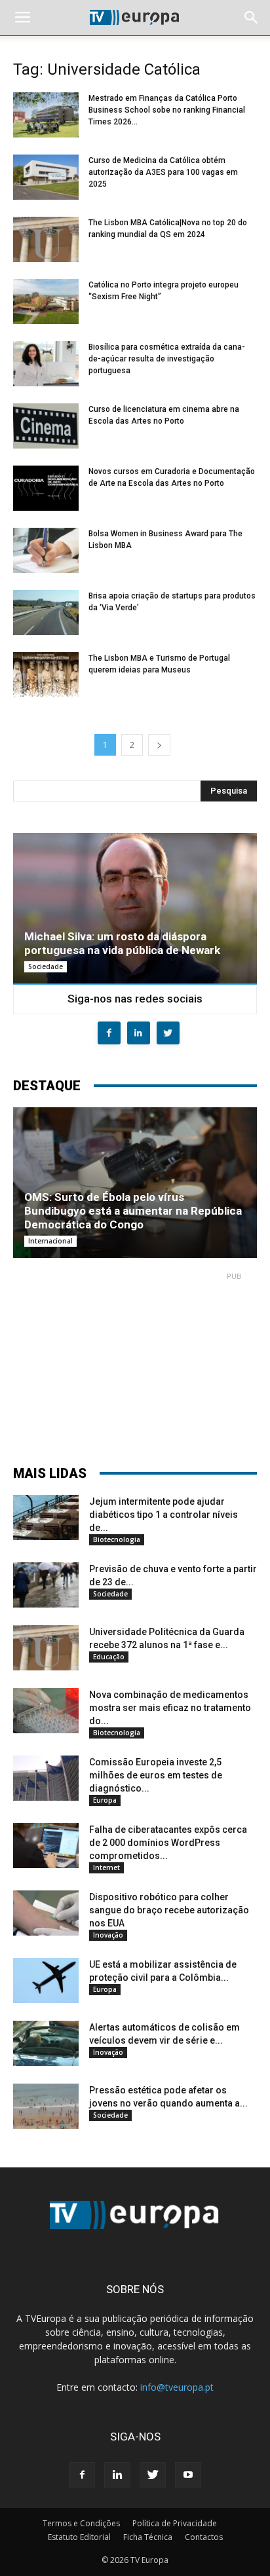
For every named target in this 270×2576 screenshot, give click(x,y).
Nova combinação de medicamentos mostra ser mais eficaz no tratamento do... (170, 1708)
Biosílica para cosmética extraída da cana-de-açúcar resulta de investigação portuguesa (167, 359)
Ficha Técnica (148, 2537)
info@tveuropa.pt (177, 2387)
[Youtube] (188, 2475)
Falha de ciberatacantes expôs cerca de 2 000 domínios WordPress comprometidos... (168, 1843)
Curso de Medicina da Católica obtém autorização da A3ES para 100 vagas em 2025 (163, 172)
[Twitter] (153, 2475)
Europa (105, 1800)
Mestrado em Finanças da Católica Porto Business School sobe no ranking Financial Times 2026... (167, 110)
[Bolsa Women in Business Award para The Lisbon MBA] (46, 550)
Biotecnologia (117, 1539)
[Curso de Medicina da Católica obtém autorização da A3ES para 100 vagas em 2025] (46, 177)
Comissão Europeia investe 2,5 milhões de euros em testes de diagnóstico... (156, 1775)
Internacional (50, 1241)
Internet (106, 1868)
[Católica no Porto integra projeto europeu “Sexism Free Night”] (46, 302)
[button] (252, 18)
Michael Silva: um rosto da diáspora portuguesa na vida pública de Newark (122, 943)
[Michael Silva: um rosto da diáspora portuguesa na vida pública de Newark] (135, 908)
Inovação (108, 1935)
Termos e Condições (81, 2523)
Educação (109, 1657)
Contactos (204, 2537)
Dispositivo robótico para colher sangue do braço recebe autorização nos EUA (169, 1910)
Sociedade (46, 966)
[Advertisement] (135, 1363)
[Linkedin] (117, 2475)
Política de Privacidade (175, 2523)
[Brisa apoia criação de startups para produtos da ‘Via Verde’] (46, 613)
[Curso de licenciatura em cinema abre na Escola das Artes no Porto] (46, 426)
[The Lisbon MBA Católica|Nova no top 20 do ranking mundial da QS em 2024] (46, 239)
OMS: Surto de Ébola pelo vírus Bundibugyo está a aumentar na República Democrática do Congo (133, 1211)
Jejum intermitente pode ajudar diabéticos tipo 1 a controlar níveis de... (164, 1515)
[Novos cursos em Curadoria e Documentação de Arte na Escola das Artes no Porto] (46, 488)
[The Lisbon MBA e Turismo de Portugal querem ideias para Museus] (46, 675)
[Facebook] (82, 2475)
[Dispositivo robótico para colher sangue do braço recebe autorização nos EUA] (46, 1913)
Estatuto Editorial (79, 2537)
